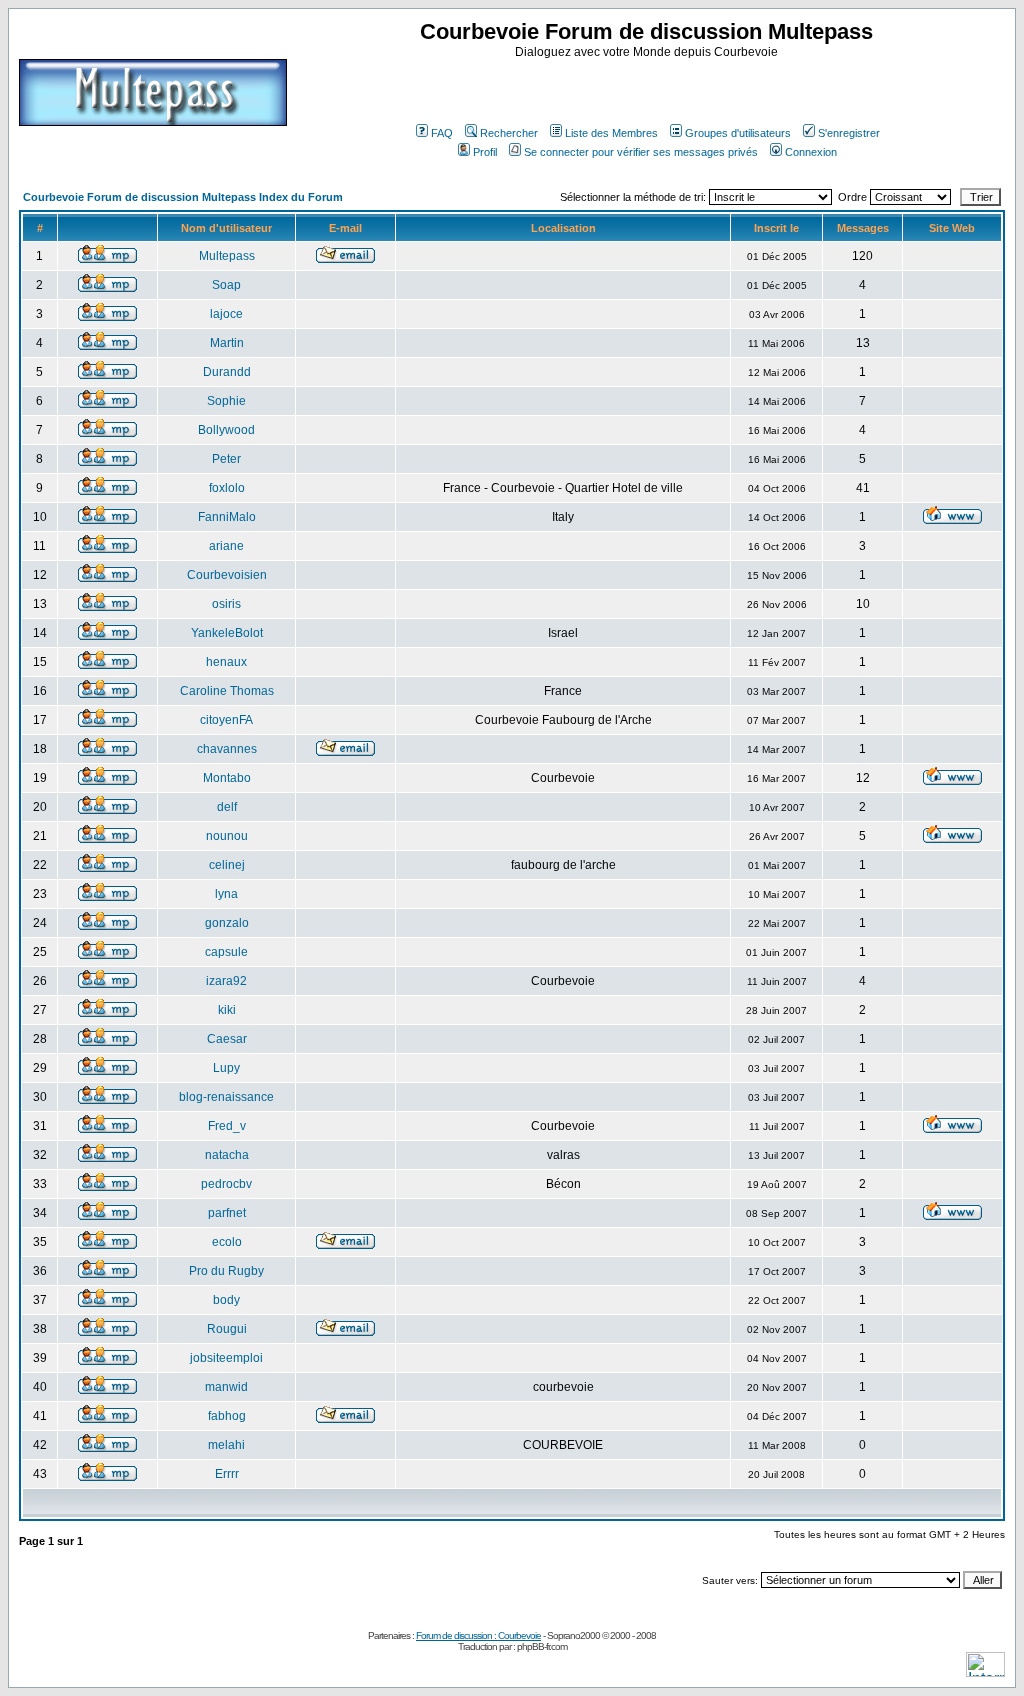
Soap (226, 285)
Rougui (227, 1329)
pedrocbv (226, 1184)
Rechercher (509, 133)
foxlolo (227, 488)
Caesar (227, 1039)
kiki (227, 1010)
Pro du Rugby (226, 1271)
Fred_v (227, 1126)
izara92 (226, 981)
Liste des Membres (611, 133)
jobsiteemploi (226, 1358)
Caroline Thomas (227, 691)
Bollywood (226, 430)
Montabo (227, 778)
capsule (226, 952)
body (226, 1300)
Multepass (227, 256)
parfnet (227, 1213)
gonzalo (227, 923)
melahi (226, 1445)
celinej (227, 865)
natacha (227, 1155)
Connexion (811, 152)
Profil (485, 152)
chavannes (227, 749)
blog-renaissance (226, 1097)
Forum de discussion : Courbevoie (478, 1635)
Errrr (227, 1474)
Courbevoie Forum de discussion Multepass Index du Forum (183, 197)
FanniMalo (227, 517)
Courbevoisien (227, 575)
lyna (226, 894)
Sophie (226, 401)
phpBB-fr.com (542, 1646)
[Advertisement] (649, 89)
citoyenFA (226, 720)
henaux (226, 662)
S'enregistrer (849, 133)
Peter (226, 459)
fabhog (227, 1416)
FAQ (442, 133)
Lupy (226, 1068)
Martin (227, 343)
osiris (226, 604)
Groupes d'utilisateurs (738, 133)
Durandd (227, 372)
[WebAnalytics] (985, 1671)
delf (227, 807)
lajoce (226, 314)
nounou (227, 836)
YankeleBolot (227, 633)
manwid (226, 1387)
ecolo (227, 1242)
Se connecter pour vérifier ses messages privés (641, 152)
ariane (226, 546)
